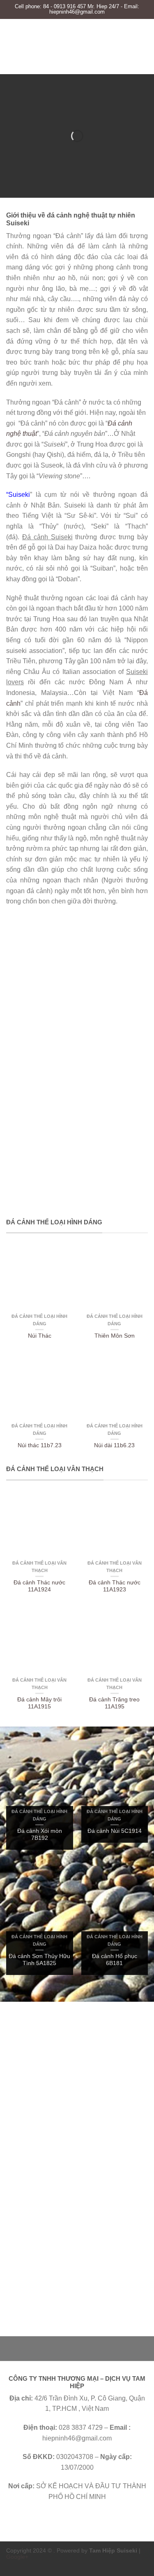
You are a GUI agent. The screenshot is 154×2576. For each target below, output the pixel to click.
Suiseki (19, 495)
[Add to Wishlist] (63, 1256)
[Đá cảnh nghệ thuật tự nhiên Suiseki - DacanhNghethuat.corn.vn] (77, 46)
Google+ (17, 2557)
